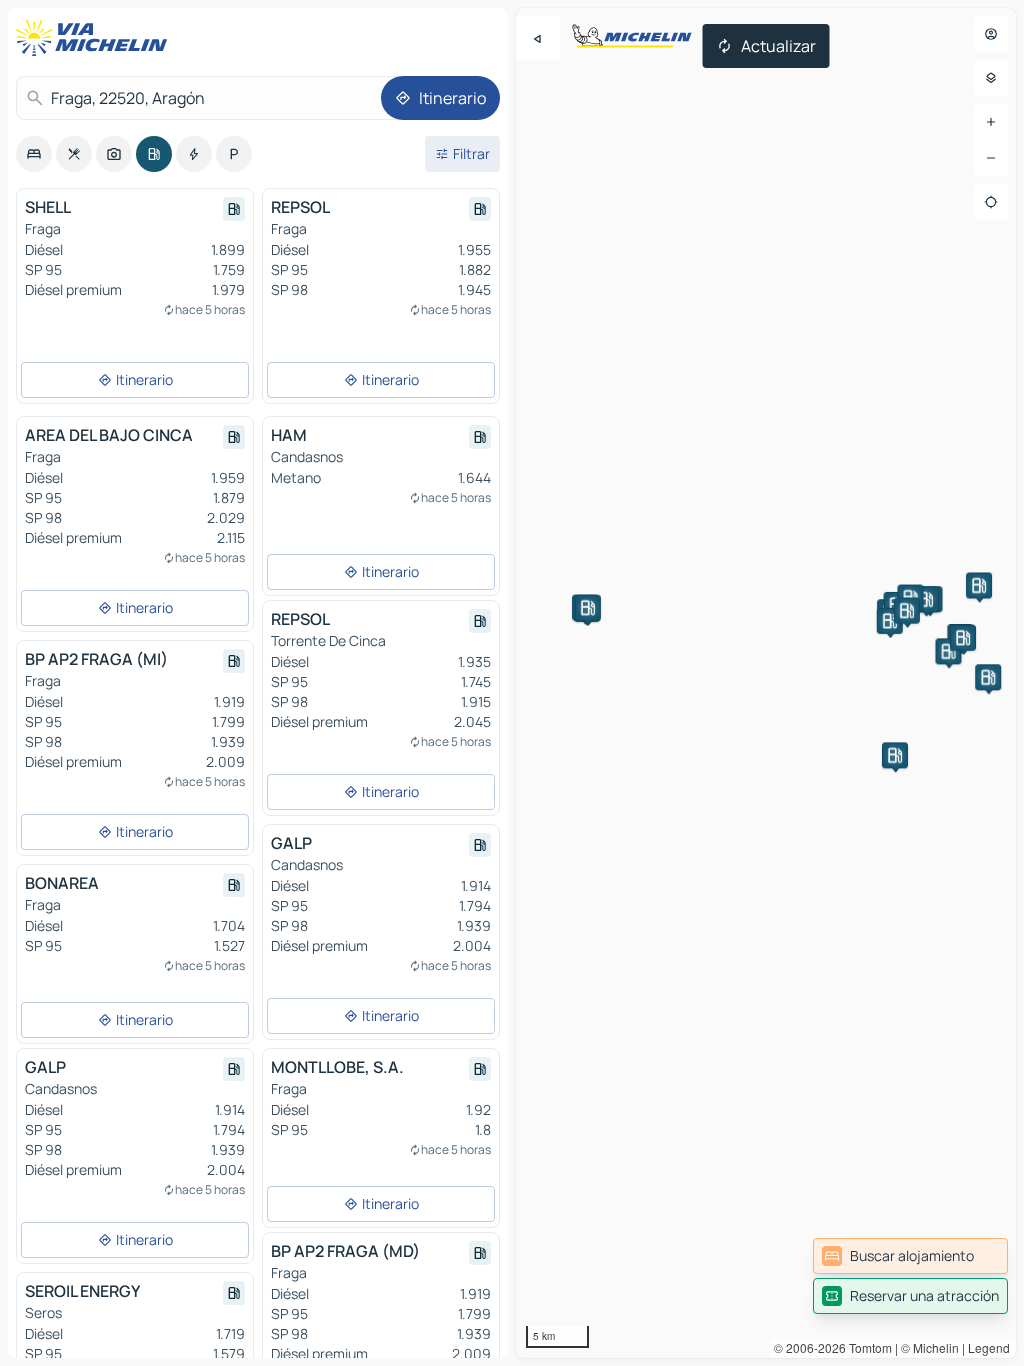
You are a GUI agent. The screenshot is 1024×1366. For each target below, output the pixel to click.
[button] (890, 621)
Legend (989, 1347)
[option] (34, 154)
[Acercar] (991, 122)
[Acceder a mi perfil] (991, 34)
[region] (766, 683)
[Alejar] (991, 158)
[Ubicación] (991, 202)
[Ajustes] (991, 78)
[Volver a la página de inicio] (96, 38)
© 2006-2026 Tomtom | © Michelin (866, 1347)
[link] (910, 1256)
